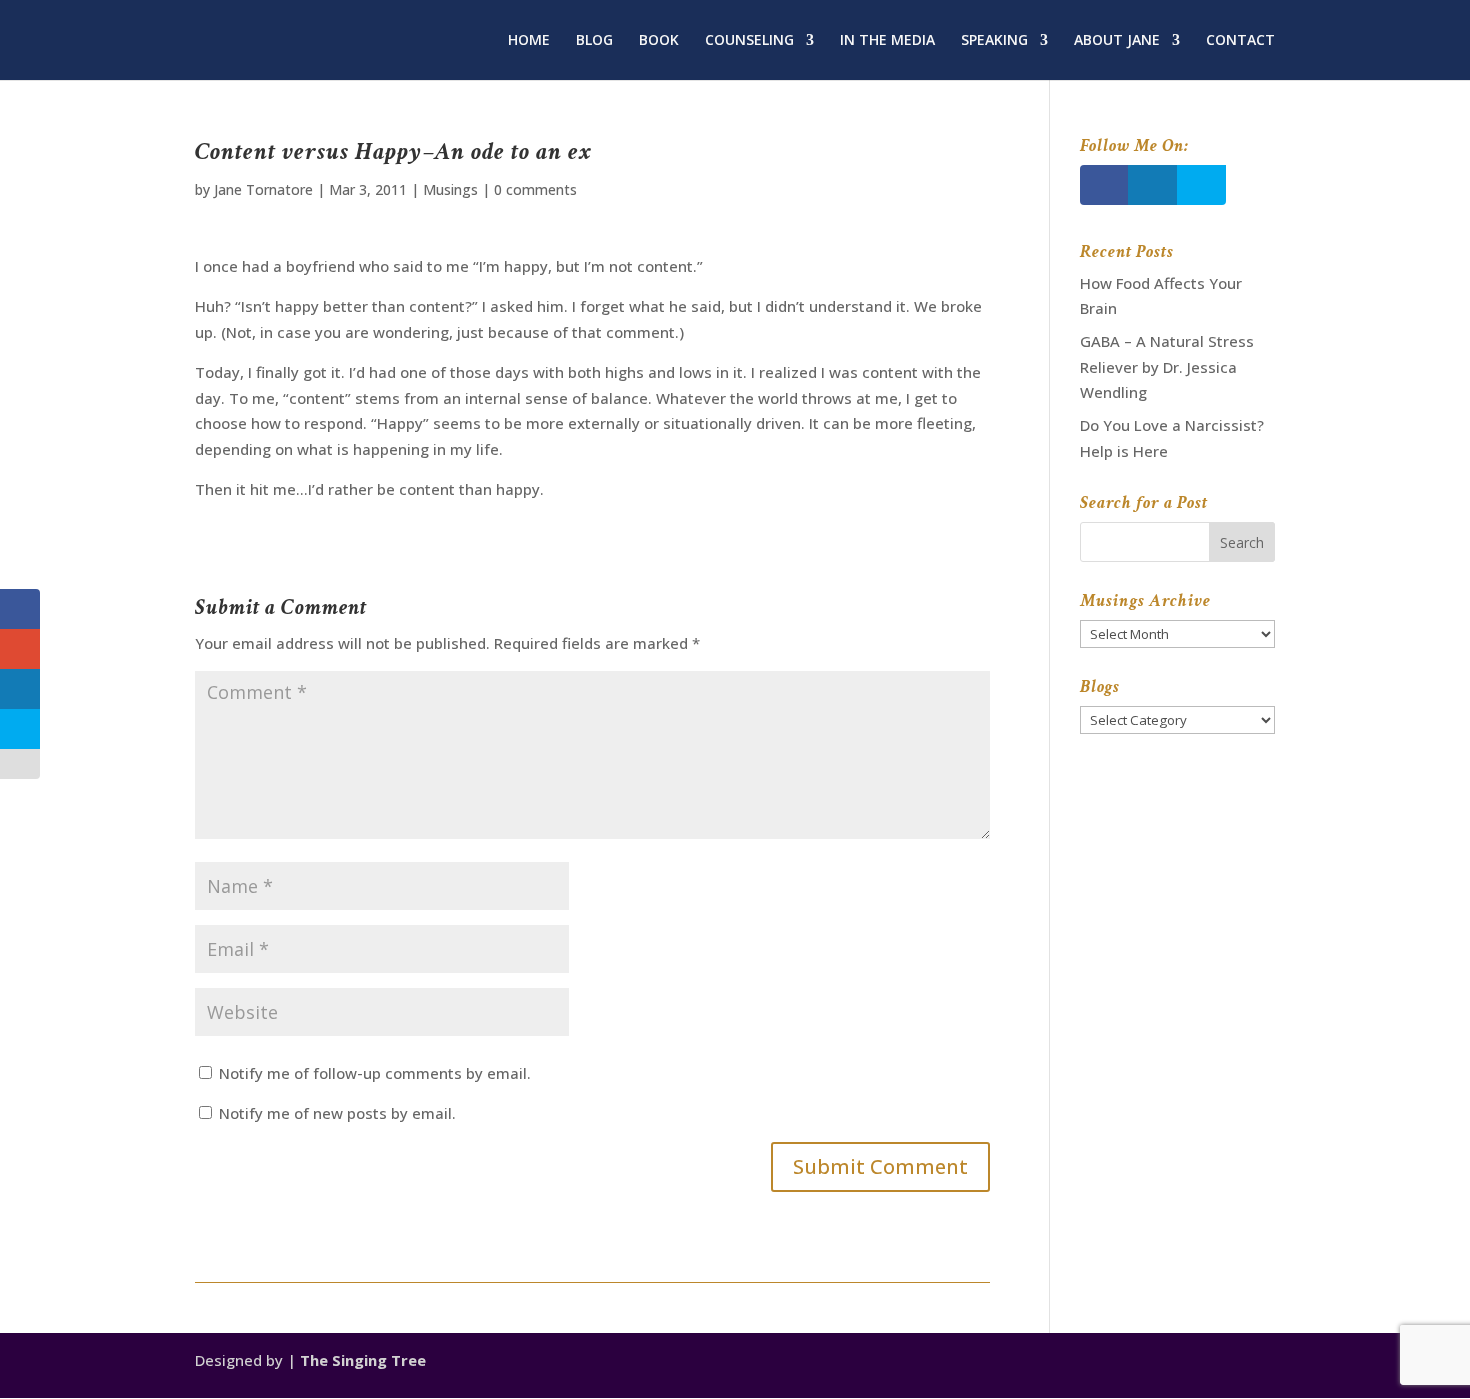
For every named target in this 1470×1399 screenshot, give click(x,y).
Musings (450, 189)
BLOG (594, 41)
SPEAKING (994, 41)
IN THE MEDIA (887, 41)
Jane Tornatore (263, 189)
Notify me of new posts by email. (337, 1113)
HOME (529, 41)
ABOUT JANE (1117, 41)
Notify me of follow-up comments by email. (375, 1073)
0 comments (535, 189)
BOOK (659, 41)
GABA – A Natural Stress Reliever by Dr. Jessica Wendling (1167, 366)
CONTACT (1240, 41)
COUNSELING (749, 41)
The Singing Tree (363, 1360)
